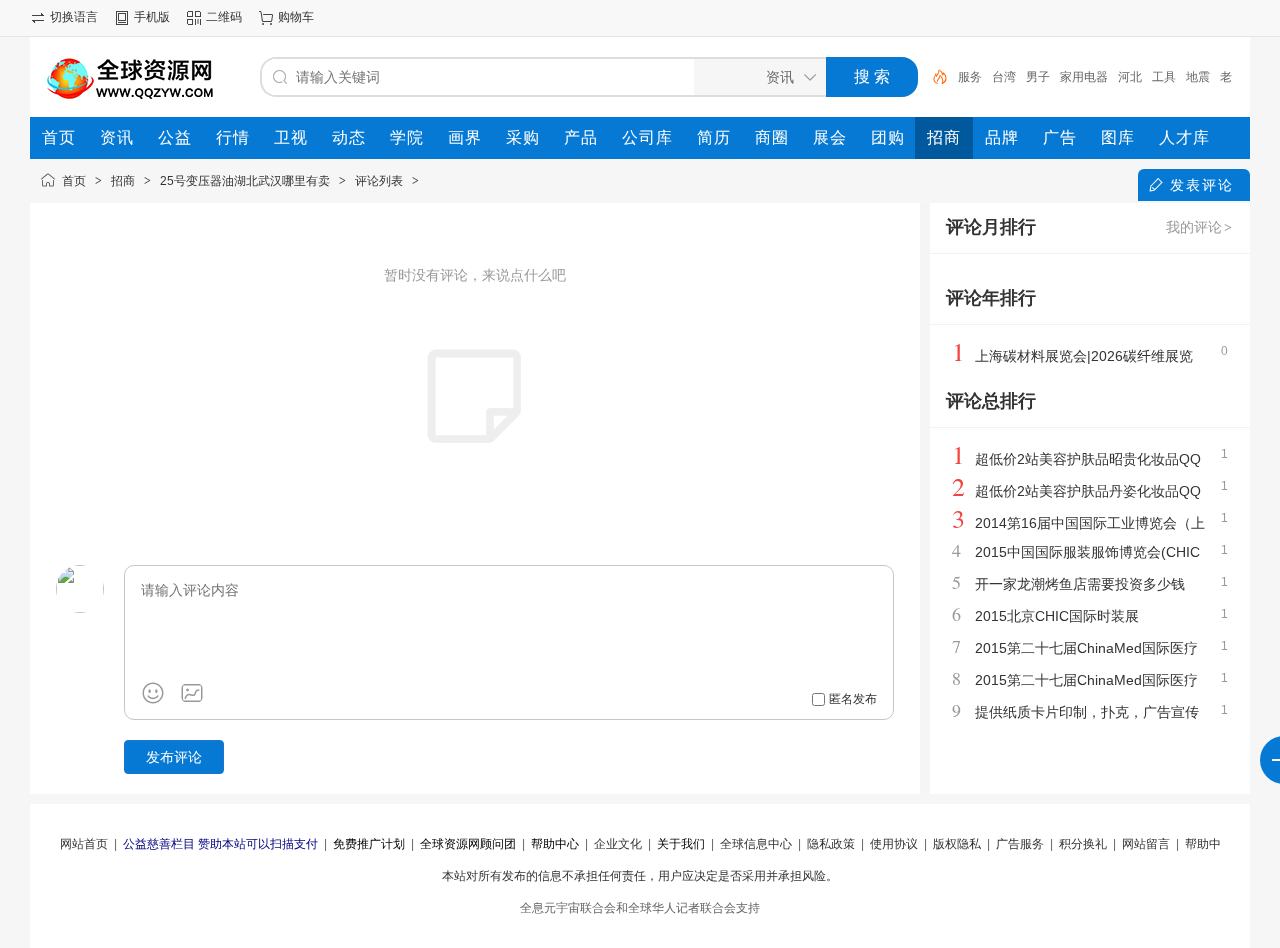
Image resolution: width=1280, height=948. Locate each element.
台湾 (1004, 77)
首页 (74, 181)
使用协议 (894, 844)
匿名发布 (853, 699)
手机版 (152, 17)
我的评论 (1199, 227)
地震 (1198, 77)
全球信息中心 (756, 844)
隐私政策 (831, 844)
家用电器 (1084, 77)
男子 (1038, 77)
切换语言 (74, 17)
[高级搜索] (933, 77)
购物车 (296, 17)
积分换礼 (1083, 844)
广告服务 (1020, 844)
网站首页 (84, 844)
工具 (1164, 77)
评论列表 (379, 181)
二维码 (224, 17)
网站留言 (1146, 844)
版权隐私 (957, 844)
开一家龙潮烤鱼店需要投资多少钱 (1080, 584)
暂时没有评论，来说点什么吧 (475, 275)
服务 (970, 77)
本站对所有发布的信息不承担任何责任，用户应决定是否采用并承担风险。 (640, 876)
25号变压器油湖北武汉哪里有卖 (245, 181)
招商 (123, 181)
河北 (1130, 77)
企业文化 (618, 844)
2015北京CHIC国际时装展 (1057, 616)
